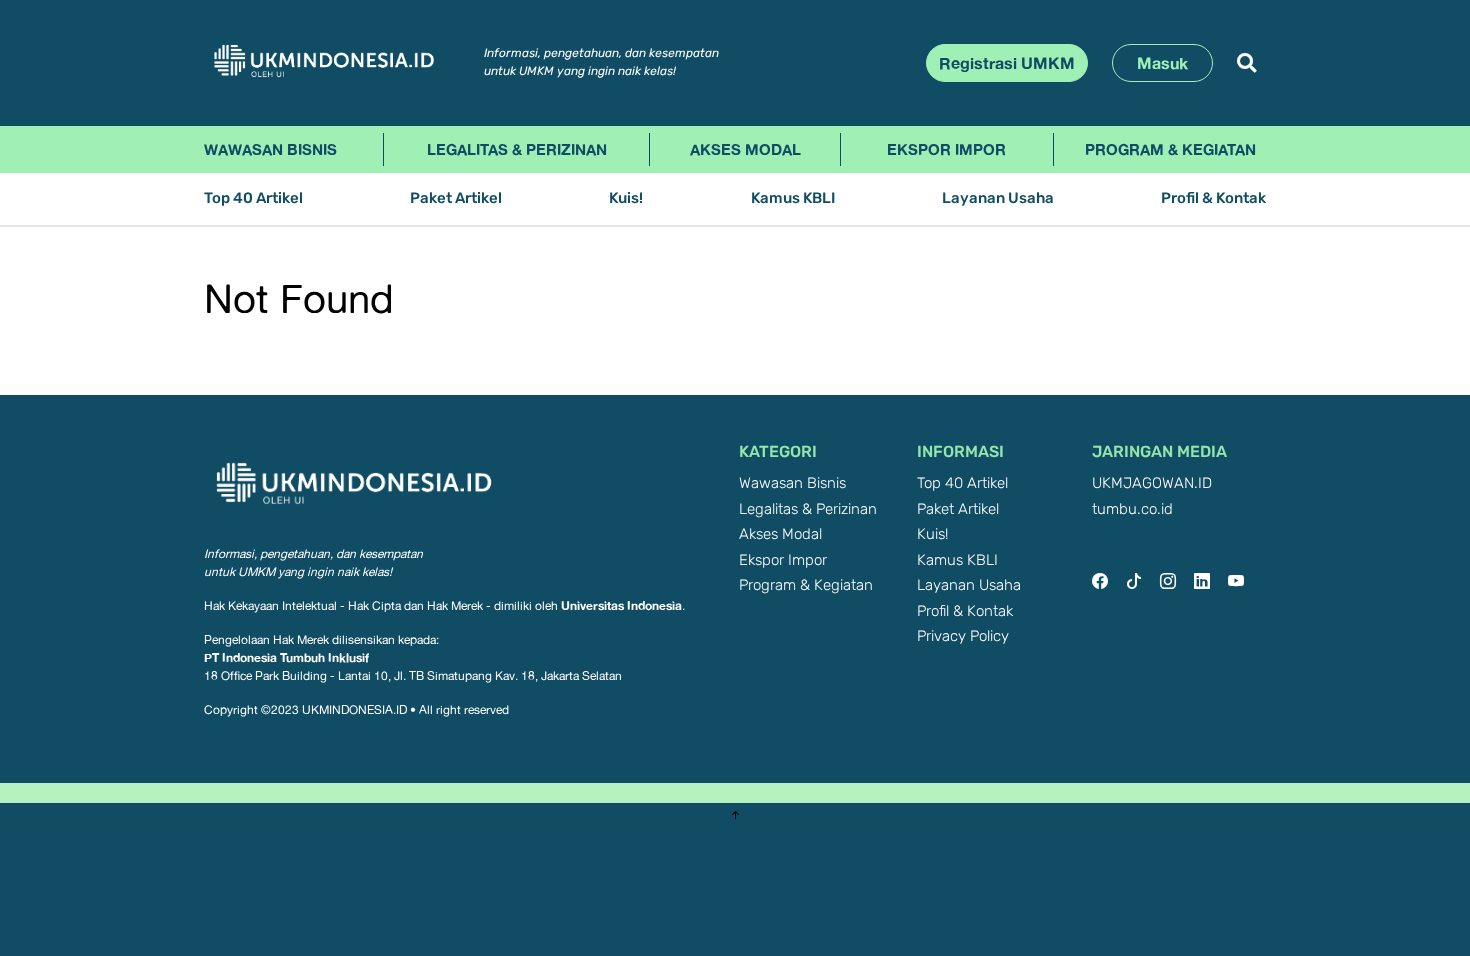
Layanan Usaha (998, 198)
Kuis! (626, 198)
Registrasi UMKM (1007, 63)
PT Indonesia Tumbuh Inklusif (286, 657)
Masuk (1162, 63)
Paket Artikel (456, 198)
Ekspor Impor (946, 149)
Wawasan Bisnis (270, 149)
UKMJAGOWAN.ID (1152, 483)
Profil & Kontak (1213, 198)
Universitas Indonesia (621, 605)
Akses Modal (745, 149)
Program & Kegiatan (1170, 149)
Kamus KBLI (793, 198)
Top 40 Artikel (253, 198)
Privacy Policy (963, 636)
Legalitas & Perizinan (517, 149)
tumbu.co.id (1132, 509)
